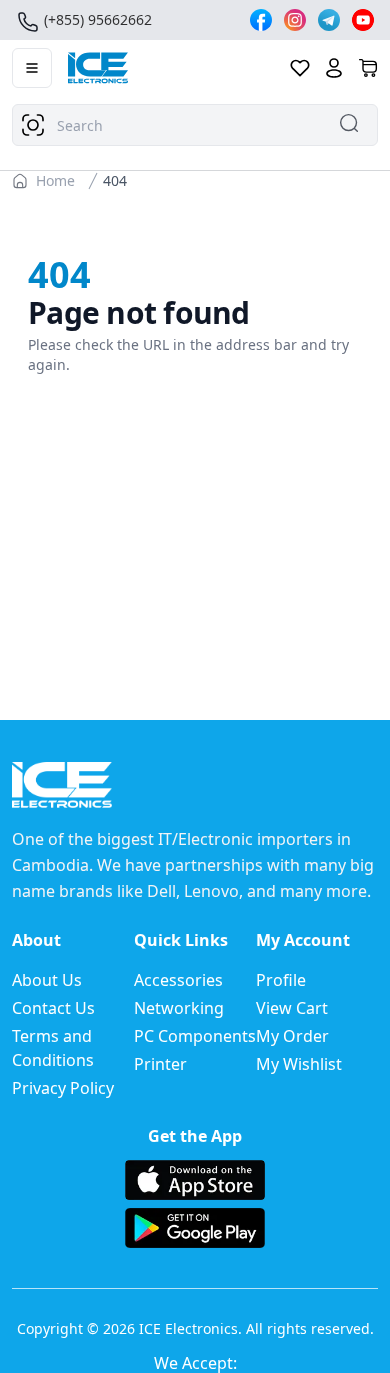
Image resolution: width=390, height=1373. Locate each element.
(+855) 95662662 (98, 19)
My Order (292, 1036)
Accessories (178, 980)
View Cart (292, 1008)
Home (55, 180)
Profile (281, 980)
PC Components (195, 1036)
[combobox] (195, 125)
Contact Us (53, 1008)
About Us (47, 980)
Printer (160, 1064)
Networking (179, 1008)
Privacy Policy (63, 1088)
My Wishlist (299, 1064)
